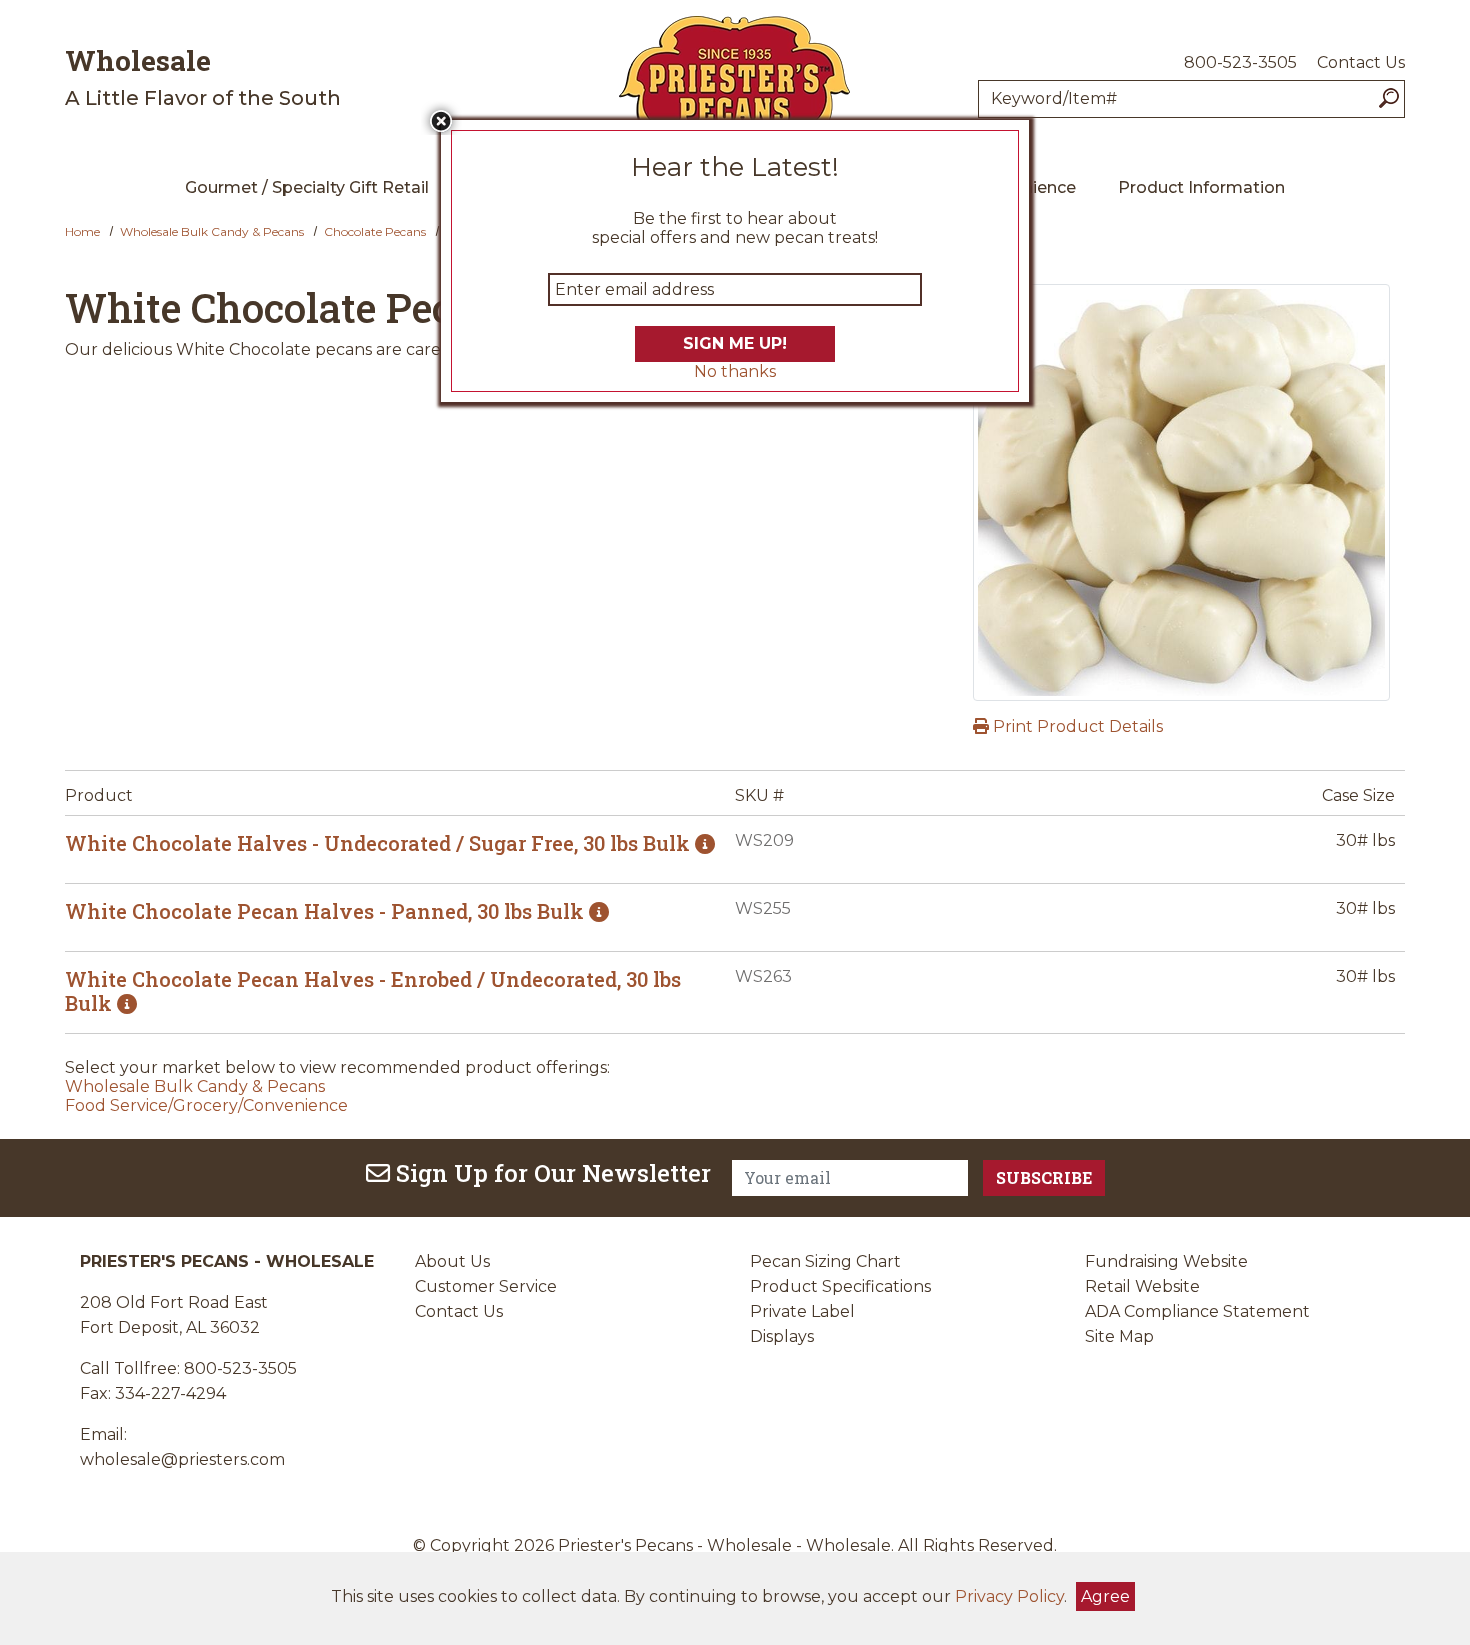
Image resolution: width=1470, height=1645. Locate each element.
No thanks (735, 371)
